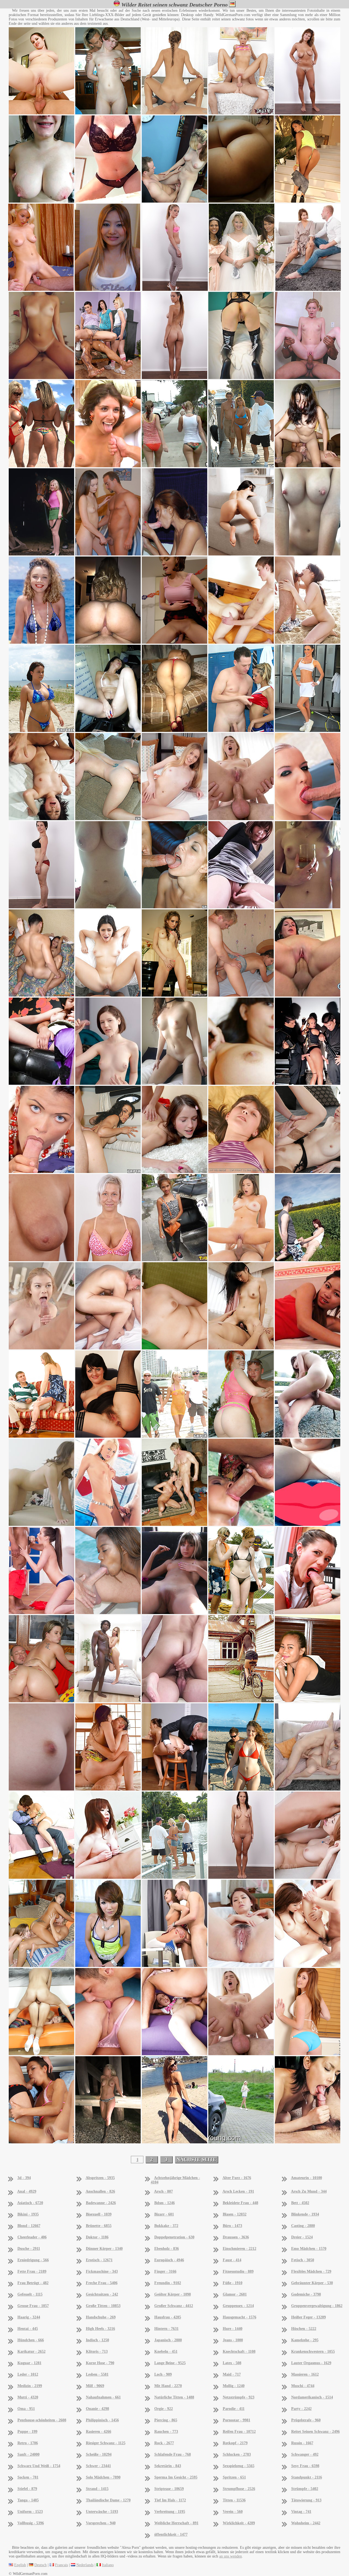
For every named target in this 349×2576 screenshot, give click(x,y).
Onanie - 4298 (97, 2409)
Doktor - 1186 (97, 2237)
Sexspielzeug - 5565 (239, 2466)
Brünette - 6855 (99, 2226)
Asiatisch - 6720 (30, 2203)
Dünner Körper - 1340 (104, 2249)
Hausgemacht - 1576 (240, 2317)
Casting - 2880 (303, 2226)
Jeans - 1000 (233, 2340)
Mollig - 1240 (234, 2386)
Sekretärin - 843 (168, 2466)
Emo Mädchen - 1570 (309, 2249)
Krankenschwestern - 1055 (313, 2352)
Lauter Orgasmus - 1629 (311, 2363)
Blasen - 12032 (235, 2214)
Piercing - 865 (166, 2420)
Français (61, 2565)
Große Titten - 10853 (103, 2306)
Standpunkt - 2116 (307, 2477)
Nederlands (85, 2565)
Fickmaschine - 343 (102, 2271)
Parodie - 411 (234, 2409)
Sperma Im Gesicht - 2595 (176, 2477)
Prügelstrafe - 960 (306, 2420)
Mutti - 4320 (28, 2397)
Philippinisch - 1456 (102, 2420)
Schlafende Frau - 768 (173, 2454)
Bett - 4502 (300, 2203)
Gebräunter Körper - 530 (312, 2283)
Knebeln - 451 (166, 2352)
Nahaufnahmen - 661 (103, 2397)
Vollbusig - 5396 (31, 2523)
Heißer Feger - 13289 (309, 2317)
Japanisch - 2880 (168, 2340)
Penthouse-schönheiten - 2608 (42, 2420)
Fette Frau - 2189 (32, 2271)
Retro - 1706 (28, 2443)
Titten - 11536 (234, 2500)
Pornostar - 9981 (237, 2420)
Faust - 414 (232, 2260)
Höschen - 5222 (304, 2329)
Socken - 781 (28, 2477)
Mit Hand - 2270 (168, 2386)
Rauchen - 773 (166, 2432)
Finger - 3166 (165, 2271)
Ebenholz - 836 (167, 2249)
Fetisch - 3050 (303, 2260)
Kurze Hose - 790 (100, 2363)
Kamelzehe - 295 (305, 2340)
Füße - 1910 (233, 2283)
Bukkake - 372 (166, 2226)
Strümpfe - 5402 (305, 2489)
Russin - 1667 (302, 2443)
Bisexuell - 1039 (99, 2214)
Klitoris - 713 (97, 2352)
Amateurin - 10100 (306, 2178)
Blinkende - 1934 (305, 2214)
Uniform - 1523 (30, 2512)
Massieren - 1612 (305, 2374)
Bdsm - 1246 (165, 2203)
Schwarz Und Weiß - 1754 (39, 2466)
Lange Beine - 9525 (170, 2363)
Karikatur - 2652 (31, 2352)
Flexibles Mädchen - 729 (311, 2271)
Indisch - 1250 (97, 2340)
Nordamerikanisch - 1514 (312, 2397)
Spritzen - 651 (234, 2477)
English (20, 2565)
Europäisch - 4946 (169, 2260)
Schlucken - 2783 (237, 2454)
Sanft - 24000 (28, 2454)
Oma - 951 (26, 2409)
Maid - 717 (232, 2374)
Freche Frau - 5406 (102, 2283)
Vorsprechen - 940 (101, 2523)
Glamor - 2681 (235, 2294)
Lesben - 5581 (97, 2374)
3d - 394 (24, 2178)
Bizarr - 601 (164, 2214)
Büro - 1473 (232, 2226)
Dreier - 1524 (302, 2237)
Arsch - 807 (163, 2191)
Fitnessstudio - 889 (238, 2271)
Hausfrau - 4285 (168, 2317)
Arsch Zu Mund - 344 (309, 2191)
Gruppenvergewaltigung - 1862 (317, 2306)
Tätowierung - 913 (306, 2500)
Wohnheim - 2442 (306, 2523)
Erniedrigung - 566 (33, 2260)
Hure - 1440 (233, 2329)
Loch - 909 (163, 2374)
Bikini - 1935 (28, 2214)
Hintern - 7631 (166, 2329)
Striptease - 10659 (169, 2489)
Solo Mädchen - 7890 (103, 2477)
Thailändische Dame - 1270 (108, 2500)
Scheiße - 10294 (99, 2454)
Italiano (108, 2565)
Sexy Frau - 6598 (305, 2466)
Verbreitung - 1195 (170, 2512)
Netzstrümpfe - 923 (239, 2397)
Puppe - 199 (27, 2432)
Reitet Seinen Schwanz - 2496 (315, 2432)
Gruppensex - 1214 (238, 2306)
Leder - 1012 (28, 2374)
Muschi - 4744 (303, 2386)
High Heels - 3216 (100, 2329)
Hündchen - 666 (31, 2340)
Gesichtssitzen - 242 (102, 2294)
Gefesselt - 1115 (30, 2294)
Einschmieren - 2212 (240, 2249)
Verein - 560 (233, 2512)
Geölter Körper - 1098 (173, 2294)
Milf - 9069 (95, 2386)
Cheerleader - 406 (32, 2237)
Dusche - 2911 (29, 2249)
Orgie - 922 (164, 2409)
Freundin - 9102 (168, 2283)
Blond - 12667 (29, 2226)
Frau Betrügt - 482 (33, 2283)
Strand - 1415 (97, 2489)
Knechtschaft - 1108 (239, 2352)
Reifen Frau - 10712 (239, 2432)
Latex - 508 (232, 2363)
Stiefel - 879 (27, 2489)
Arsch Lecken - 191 (238, 2191)
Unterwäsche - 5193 (102, 2512)
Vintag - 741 (301, 2512)
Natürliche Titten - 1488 (174, 2397)
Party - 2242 (301, 2409)
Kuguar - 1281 (29, 2363)
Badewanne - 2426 (101, 2203)
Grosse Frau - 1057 (33, 2306)
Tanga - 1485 (28, 2500)
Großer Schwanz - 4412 (174, 2306)
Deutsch (40, 2565)
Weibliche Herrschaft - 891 (176, 2523)
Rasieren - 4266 (99, 2432)
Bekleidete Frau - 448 (240, 2203)
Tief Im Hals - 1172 (170, 2500)
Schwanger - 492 (305, 2454)
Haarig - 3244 (29, 2317)
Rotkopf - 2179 (235, 2443)
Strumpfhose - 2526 (239, 2489)
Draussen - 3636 (236, 2237)
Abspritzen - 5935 (100, 2178)
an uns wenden (231, 2556)
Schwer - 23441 (98, 2466)
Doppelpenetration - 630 (174, 2237)
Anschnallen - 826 (100, 2191)
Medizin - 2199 (30, 2386)
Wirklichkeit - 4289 (239, 2523)
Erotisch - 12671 (99, 2260)
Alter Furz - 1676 (237, 2178)
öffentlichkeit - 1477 (171, 2534)
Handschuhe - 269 (101, 2317)
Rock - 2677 (164, 2443)
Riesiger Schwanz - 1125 (106, 2443)
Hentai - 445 (28, 2329)
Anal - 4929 (27, 2191)
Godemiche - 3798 (306, 2294)
